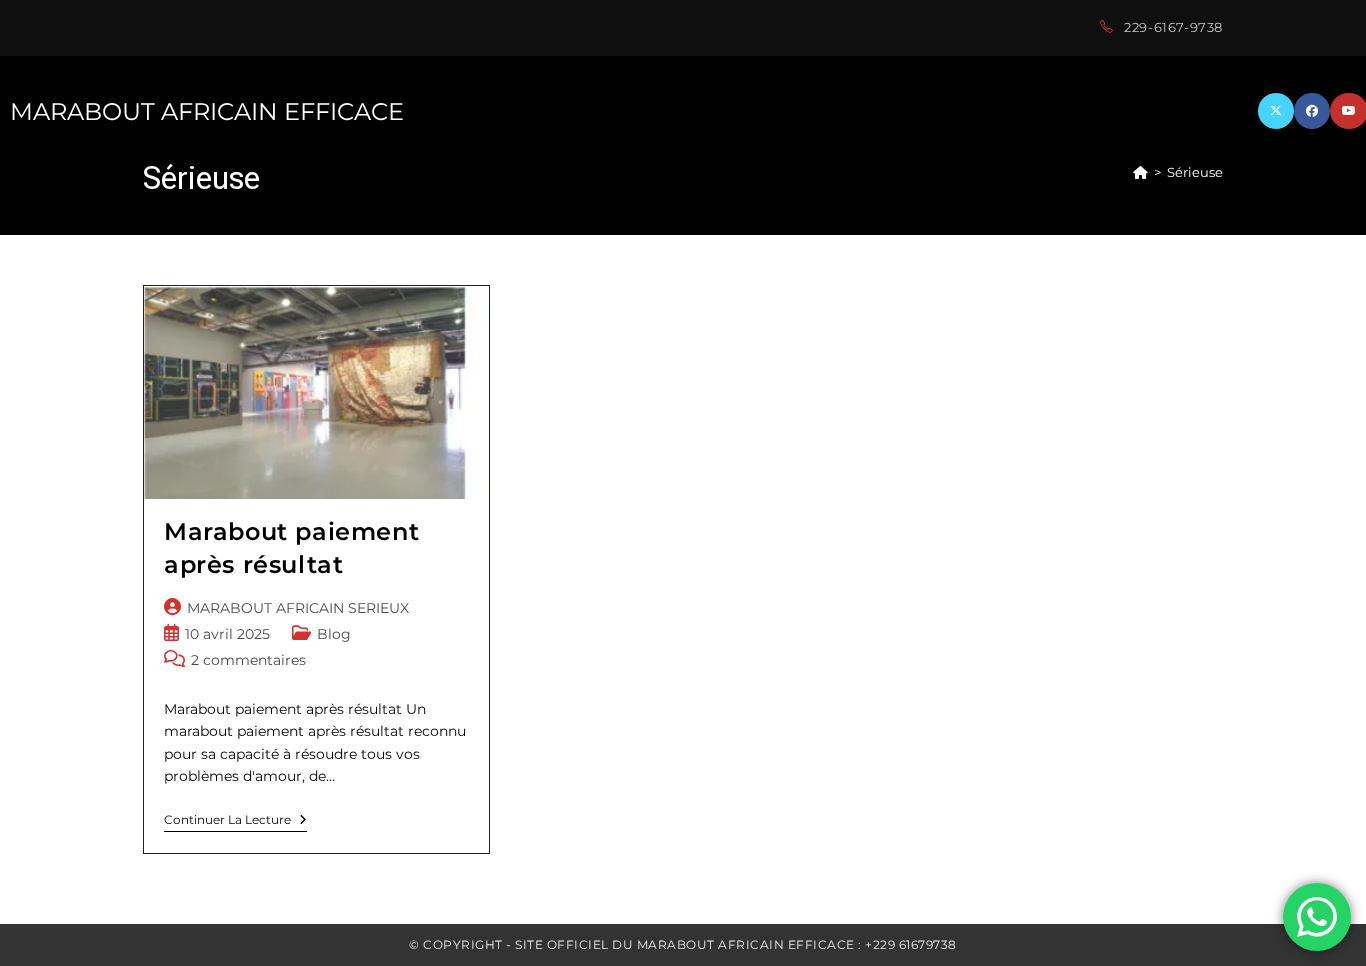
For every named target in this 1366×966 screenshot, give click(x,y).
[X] (1276, 111)
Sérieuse (1195, 172)
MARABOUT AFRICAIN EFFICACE (207, 111)
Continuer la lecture (235, 822)
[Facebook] (1312, 111)
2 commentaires (248, 660)
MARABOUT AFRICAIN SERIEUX (298, 608)
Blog (334, 634)
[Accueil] (1140, 172)
